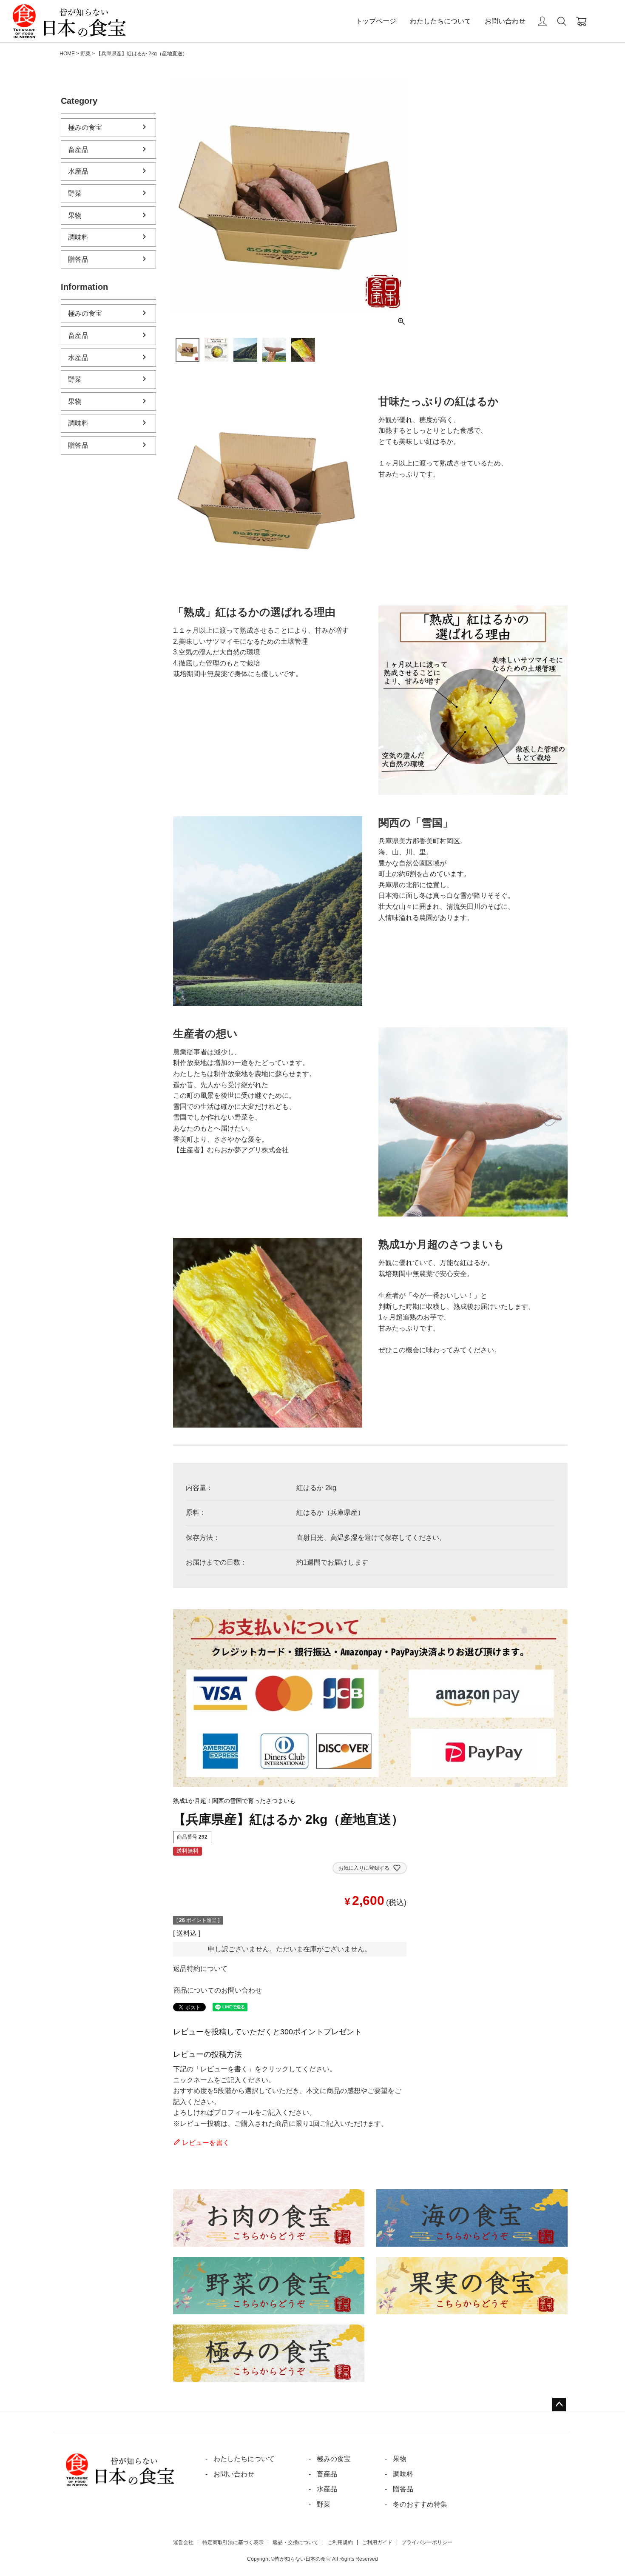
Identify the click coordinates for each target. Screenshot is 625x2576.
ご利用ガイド (377, 2542)
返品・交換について (295, 2542)
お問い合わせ (505, 21)
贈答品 (78, 259)
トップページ (376, 21)
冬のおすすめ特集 (420, 2504)
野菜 (85, 54)
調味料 (78, 237)
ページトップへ (559, 2405)
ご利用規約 (340, 2542)
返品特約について (200, 1969)
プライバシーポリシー (427, 2542)
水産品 (78, 171)
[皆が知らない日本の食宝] (69, 21)
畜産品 (78, 150)
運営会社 (183, 2542)
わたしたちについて (440, 21)
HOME (67, 54)
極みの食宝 (85, 127)
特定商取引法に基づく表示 (233, 2542)
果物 (75, 216)
